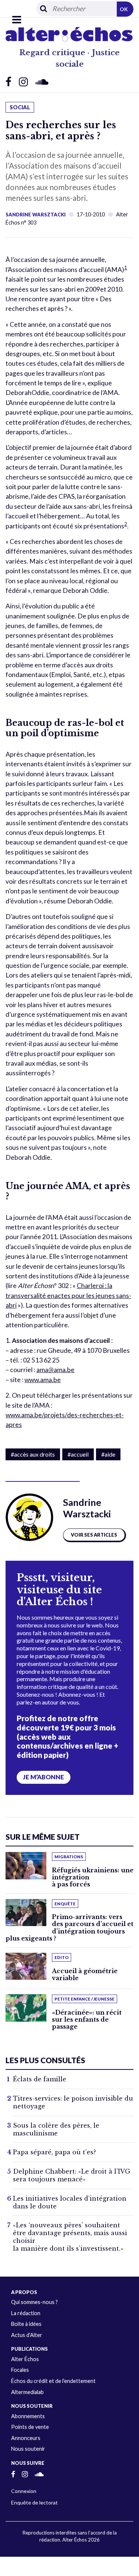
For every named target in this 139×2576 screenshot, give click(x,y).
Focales (20, 2370)
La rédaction (26, 2313)
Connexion (24, 2491)
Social (20, 107)
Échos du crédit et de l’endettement (53, 2381)
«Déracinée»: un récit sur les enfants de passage (87, 2019)
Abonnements (28, 2416)
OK (124, 9)
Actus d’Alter (27, 2335)
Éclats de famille (40, 2079)
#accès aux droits (33, 1454)
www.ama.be (43, 1380)
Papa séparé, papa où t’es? (54, 2152)
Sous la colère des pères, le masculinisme (56, 2129)
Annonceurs (26, 2438)
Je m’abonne (44, 1777)
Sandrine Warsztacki (36, 215)
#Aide (108, 1454)
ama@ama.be (55, 1370)
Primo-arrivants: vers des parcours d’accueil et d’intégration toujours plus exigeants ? (69, 1928)
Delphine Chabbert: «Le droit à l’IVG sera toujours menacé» (72, 2175)
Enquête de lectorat (34, 2502)
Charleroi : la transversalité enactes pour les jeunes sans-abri (68, 1295)
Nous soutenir (28, 2449)
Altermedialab (27, 2392)
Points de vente (30, 2427)
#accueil (78, 1454)
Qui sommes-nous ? (34, 2302)
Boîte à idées (26, 2324)
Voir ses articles (94, 1535)
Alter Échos (25, 2359)
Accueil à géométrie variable (85, 1974)
